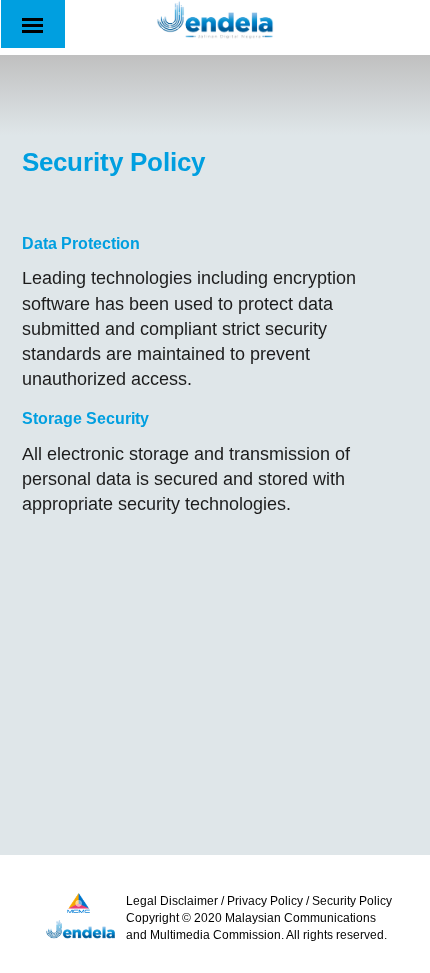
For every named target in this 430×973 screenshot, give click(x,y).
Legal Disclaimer (172, 901)
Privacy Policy (265, 901)
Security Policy (352, 901)
